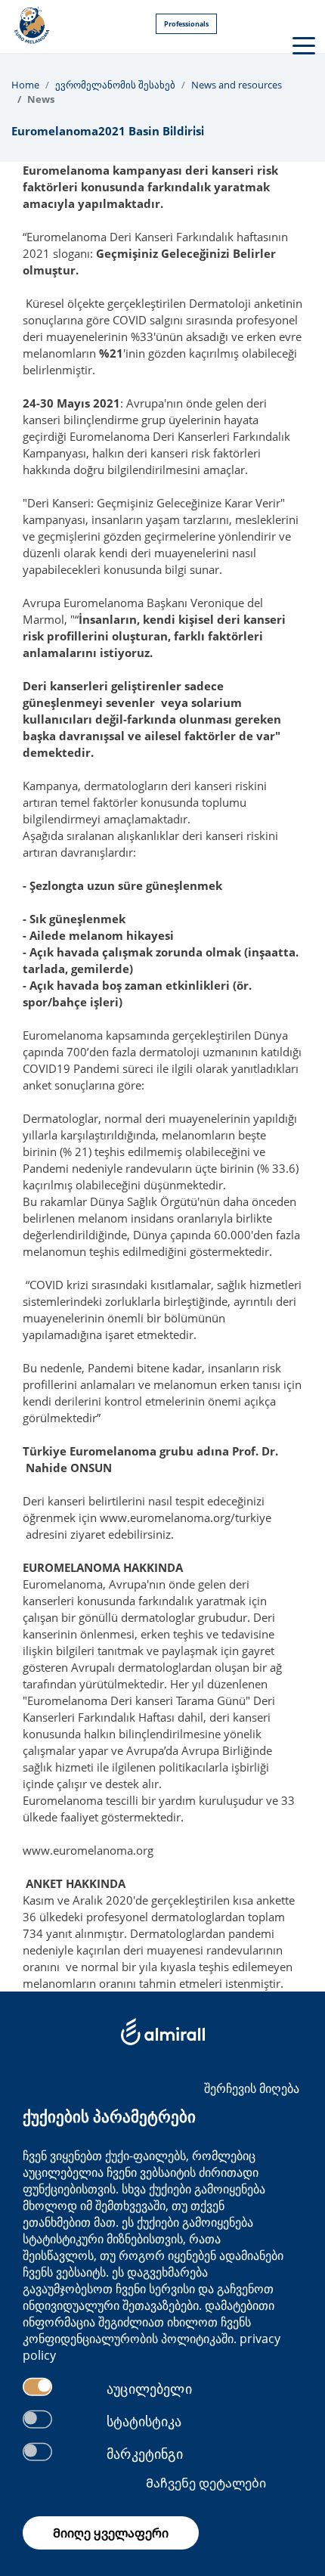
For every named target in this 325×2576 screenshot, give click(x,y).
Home (25, 85)
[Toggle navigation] (302, 45)
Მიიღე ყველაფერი (111, 2533)
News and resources (237, 85)
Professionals (186, 24)
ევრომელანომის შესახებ (115, 85)
